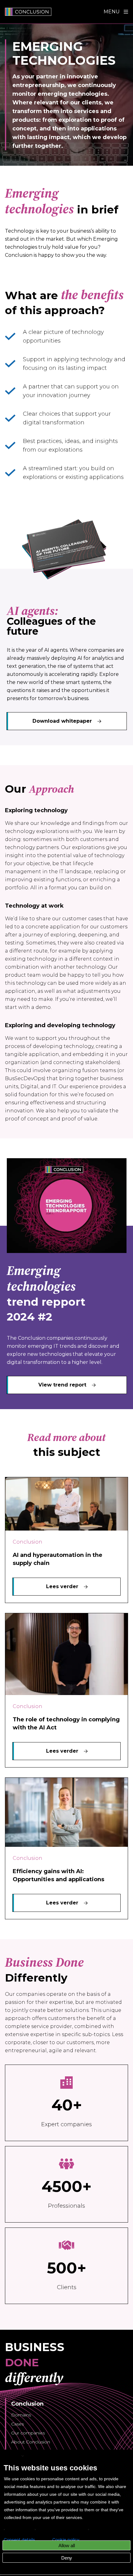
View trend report (62, 1385)
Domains (21, 2415)
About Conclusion (31, 2442)
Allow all (67, 2545)
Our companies (28, 2433)
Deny (67, 2558)
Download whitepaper (62, 721)
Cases (17, 2424)
